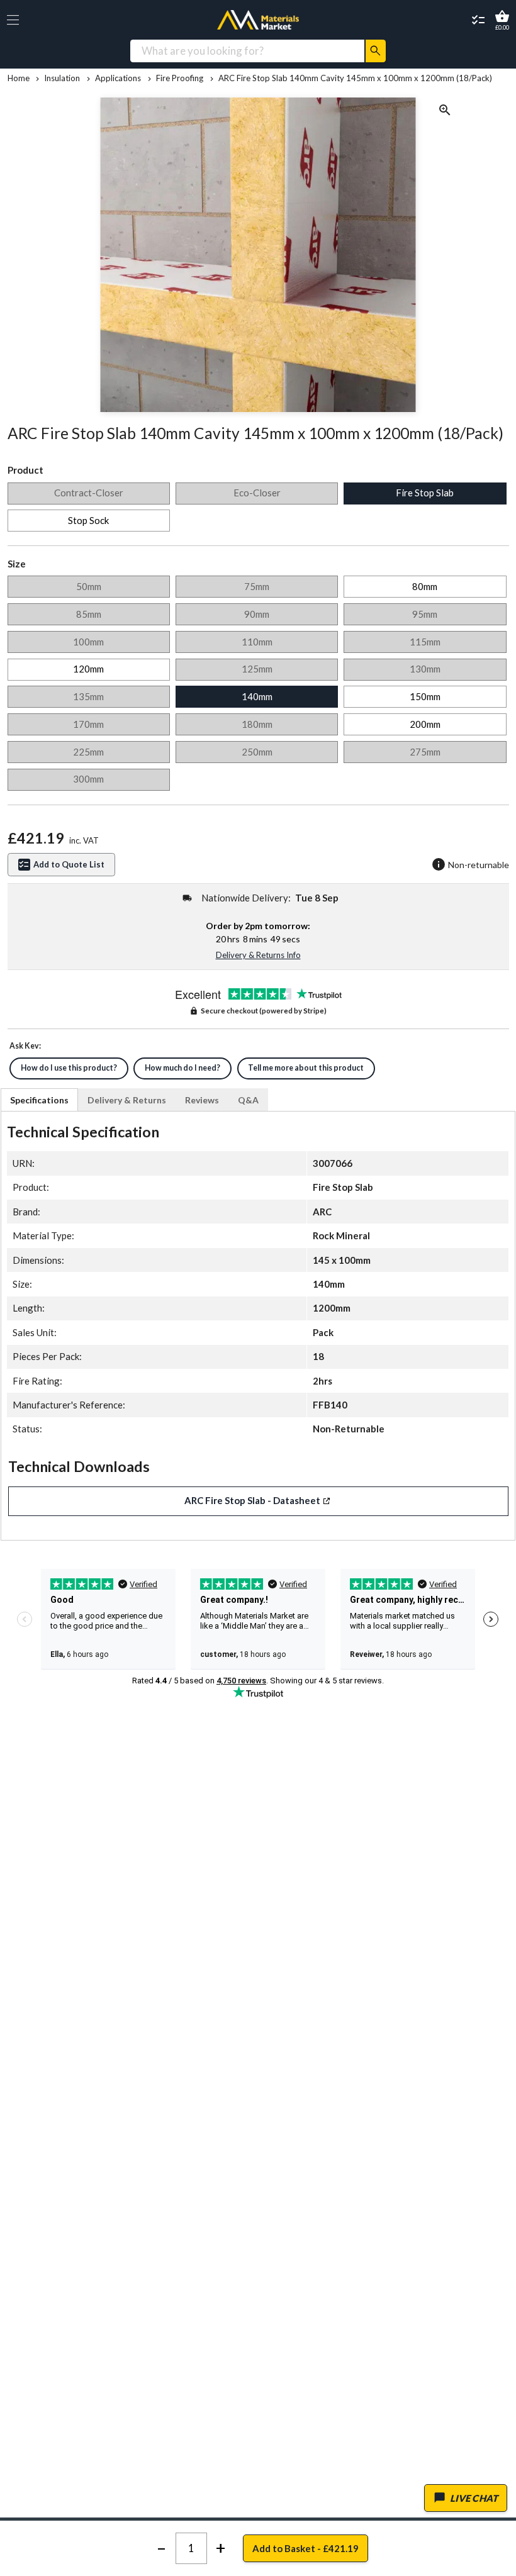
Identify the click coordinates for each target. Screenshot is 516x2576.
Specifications (39, 1100)
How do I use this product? (69, 1068)
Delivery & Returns (127, 1100)
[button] (13, 20)
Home (19, 78)
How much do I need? (182, 1068)
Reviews (202, 1100)
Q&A (248, 1100)
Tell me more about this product (306, 1068)
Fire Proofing (180, 78)
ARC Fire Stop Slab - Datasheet (252, 1500)
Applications (118, 78)
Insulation (62, 78)
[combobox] (247, 51)
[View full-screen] (445, 112)
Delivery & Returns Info (258, 955)
